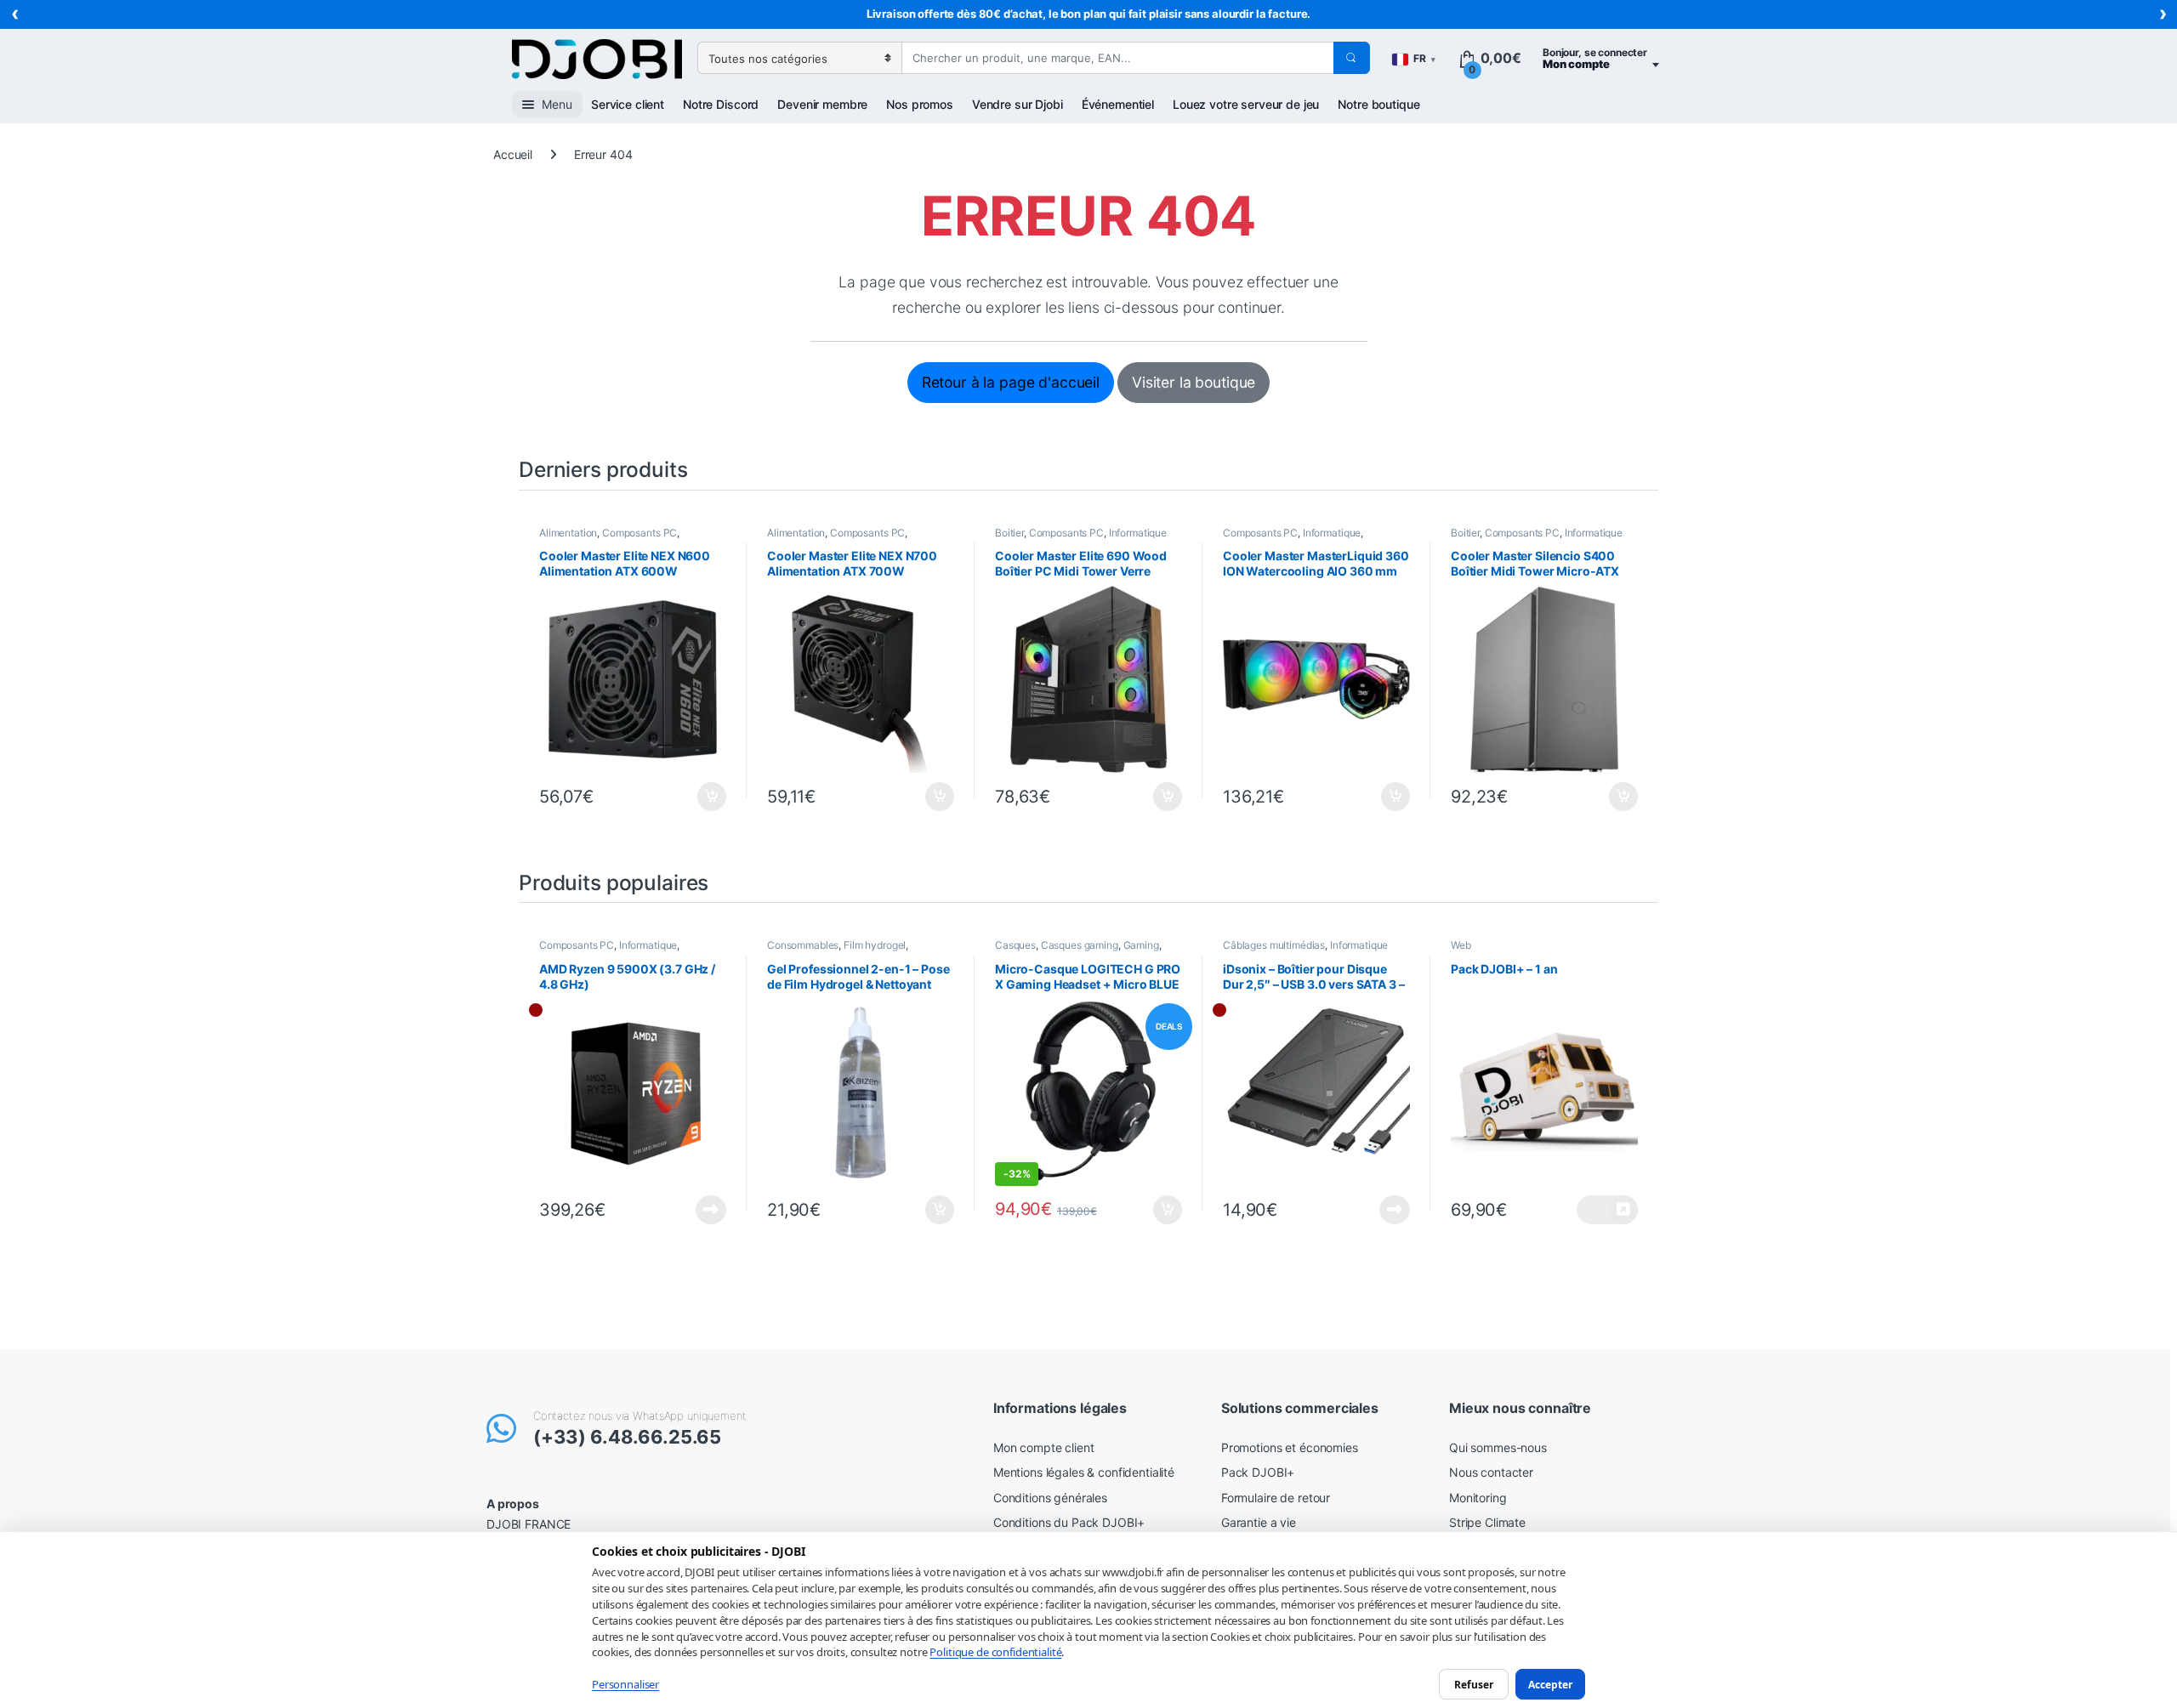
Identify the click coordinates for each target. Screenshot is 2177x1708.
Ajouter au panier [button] (707, 797)
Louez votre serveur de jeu (1246, 104)
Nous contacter (1491, 1472)
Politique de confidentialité (995, 1652)
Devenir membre (822, 104)
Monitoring (1478, 1498)
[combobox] (1117, 58)
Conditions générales (1050, 1498)
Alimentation (568, 533)
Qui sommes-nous (1498, 1447)
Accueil (513, 154)
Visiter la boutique (1194, 382)
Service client (628, 104)
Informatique (1138, 533)
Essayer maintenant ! (1607, 1210)
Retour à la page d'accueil (1011, 382)
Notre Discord (721, 104)
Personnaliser (625, 1684)
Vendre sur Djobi (1017, 104)
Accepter (1550, 1684)
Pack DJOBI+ (1258, 1472)
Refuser (1474, 1684)
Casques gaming (1080, 945)
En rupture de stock (706, 1210)
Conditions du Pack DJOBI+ (1069, 1522)
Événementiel (1118, 104)
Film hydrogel (875, 945)
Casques (1015, 945)
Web (1461, 945)
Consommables (803, 945)
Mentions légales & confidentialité (1084, 1472)
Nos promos (920, 104)
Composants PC (639, 533)
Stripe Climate (1487, 1522)
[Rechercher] (1351, 58)
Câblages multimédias (1274, 945)
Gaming (1141, 945)
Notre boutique (1378, 104)
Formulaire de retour (1276, 1498)
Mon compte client (1044, 1447)
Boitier (1009, 533)
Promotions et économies (1290, 1447)
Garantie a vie (1259, 1522)
